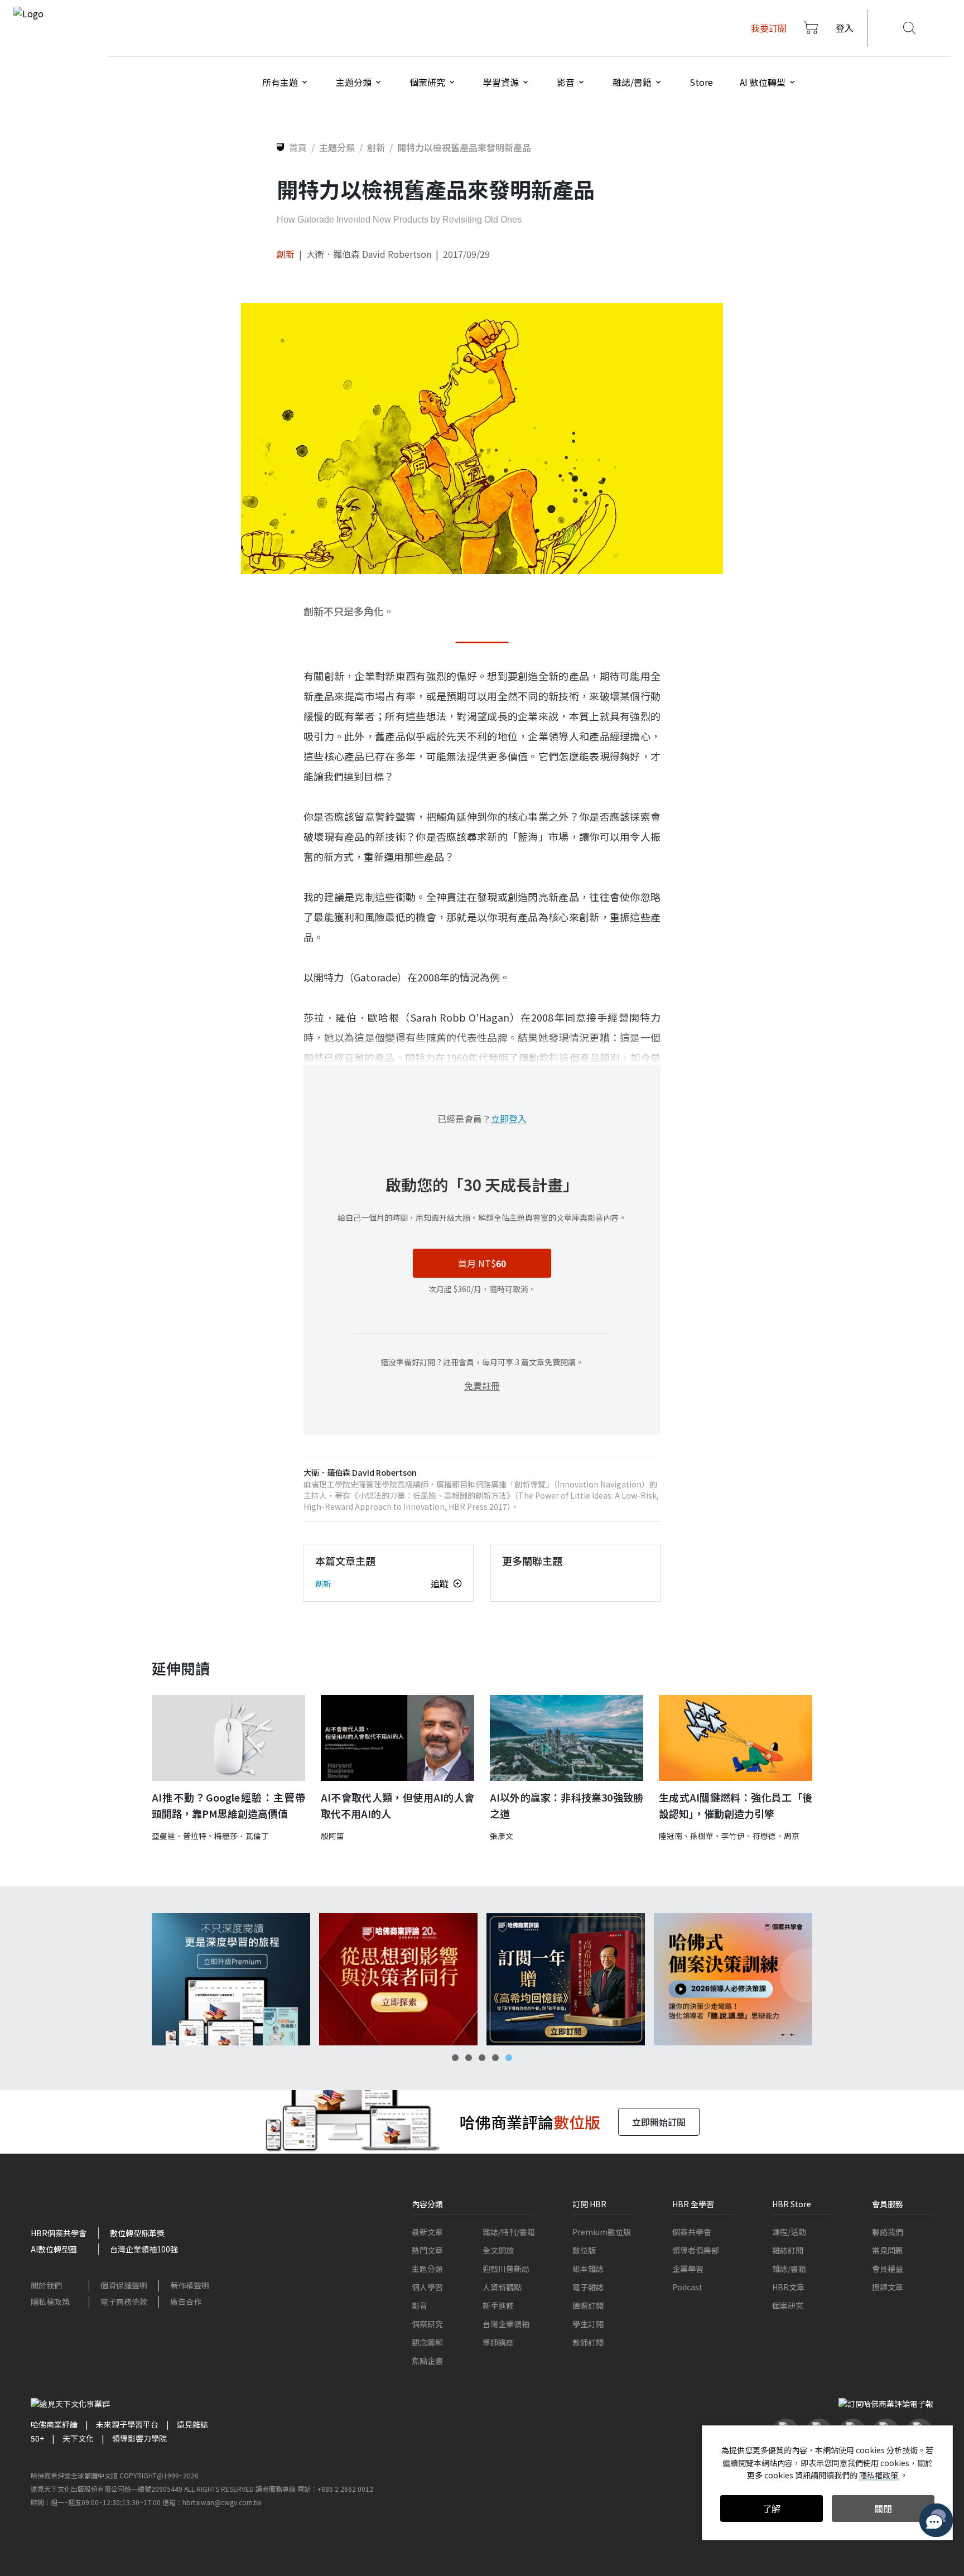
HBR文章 (788, 2287)
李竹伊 (733, 1836)
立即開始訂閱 (659, 2122)
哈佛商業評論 (54, 2424)
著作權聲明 (190, 2285)
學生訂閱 (588, 2324)
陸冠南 (671, 1836)
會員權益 (888, 2269)
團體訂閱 (588, 2305)
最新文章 (427, 2232)
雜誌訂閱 (788, 2250)
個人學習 (427, 2287)
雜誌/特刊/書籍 (509, 2232)
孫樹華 (702, 1836)
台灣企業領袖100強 (144, 2249)
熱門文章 (427, 2250)
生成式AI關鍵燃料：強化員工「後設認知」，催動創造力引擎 (736, 1805)
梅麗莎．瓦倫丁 (242, 1836)
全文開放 (498, 2250)
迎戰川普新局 (506, 2269)
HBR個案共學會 (59, 2233)
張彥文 (502, 1836)
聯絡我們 (888, 2232)
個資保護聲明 (124, 2285)
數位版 (584, 2250)
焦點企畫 (427, 2361)
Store (701, 82)
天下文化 (78, 2438)
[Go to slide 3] (482, 2058)
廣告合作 (186, 2301)
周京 (792, 1836)
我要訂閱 (769, 28)
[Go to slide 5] (509, 2058)
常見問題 (888, 2250)
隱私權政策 (50, 2301)
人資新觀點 (502, 2287)
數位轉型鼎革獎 (137, 2233)
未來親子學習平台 (127, 2424)
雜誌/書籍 (789, 2269)
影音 (420, 2305)
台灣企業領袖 (506, 2324)
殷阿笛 (332, 1836)
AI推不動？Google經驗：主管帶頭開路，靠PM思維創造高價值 (228, 1805)
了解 (772, 2508)
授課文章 (888, 2287)
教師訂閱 (588, 2342)
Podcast (687, 2287)
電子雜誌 (588, 2287)
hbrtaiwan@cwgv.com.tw (222, 2502)
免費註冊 (482, 1385)
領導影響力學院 (139, 2438)
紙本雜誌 (588, 2269)
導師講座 (498, 2342)
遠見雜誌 (192, 2424)
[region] (482, 1979)
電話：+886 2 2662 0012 (335, 2489)
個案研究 (427, 2324)
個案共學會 (692, 2232)
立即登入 (509, 1119)
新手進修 (498, 2305)
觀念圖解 (427, 2342)
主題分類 (427, 2269)
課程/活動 (789, 2232)
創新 (286, 254)
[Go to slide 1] (455, 2058)
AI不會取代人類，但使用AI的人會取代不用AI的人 (397, 1805)
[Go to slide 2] (469, 2058)
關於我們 (46, 2285)
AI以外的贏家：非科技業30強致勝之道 (567, 1805)
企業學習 (688, 2269)
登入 (845, 28)
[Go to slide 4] (495, 2058)
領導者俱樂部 (696, 2250)
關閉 (883, 2508)
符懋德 (764, 1836)
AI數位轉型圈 (54, 2249)
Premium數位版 (602, 2232)
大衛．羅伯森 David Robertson (369, 254)
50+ (37, 2438)
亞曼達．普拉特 (179, 1836)
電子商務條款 (124, 2301)
